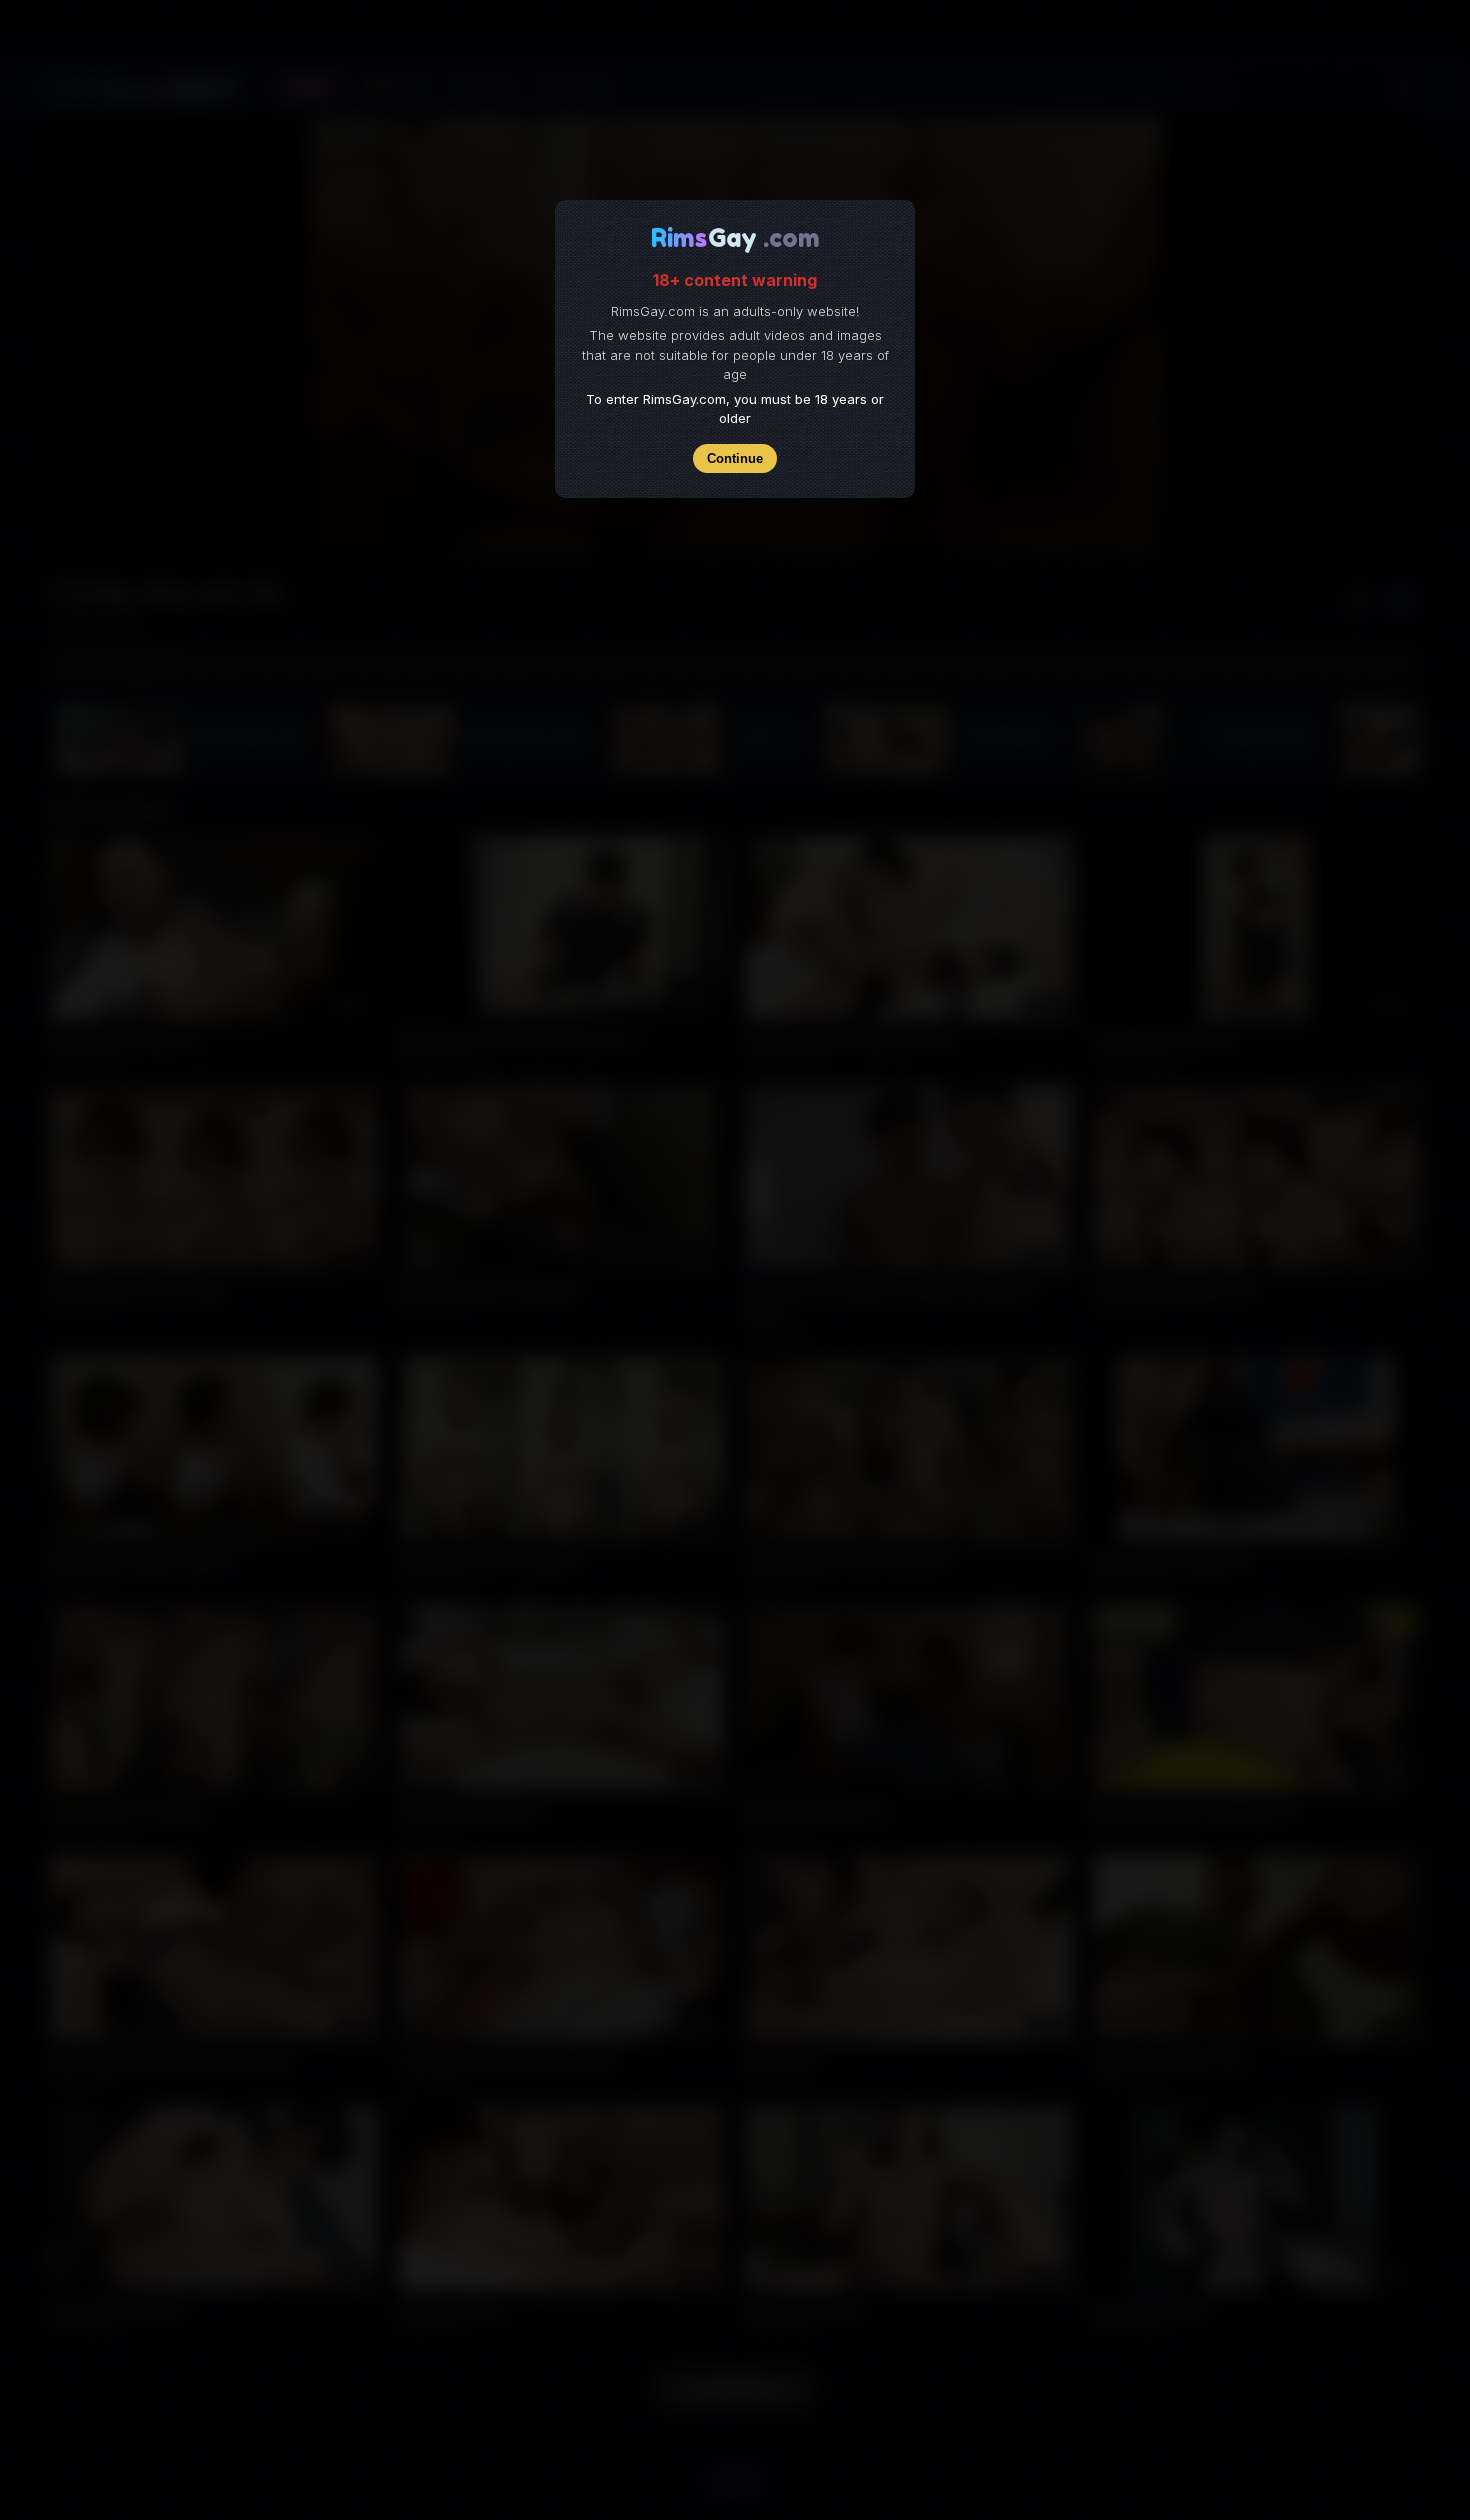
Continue (735, 458)
